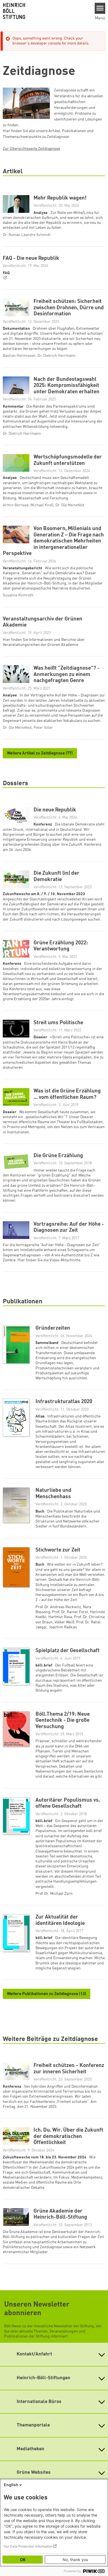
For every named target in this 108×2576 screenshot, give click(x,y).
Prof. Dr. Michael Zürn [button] (54, 1894)
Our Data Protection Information (28, 2546)
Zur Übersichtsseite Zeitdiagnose (31, 149)
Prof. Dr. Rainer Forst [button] (70, 1612)
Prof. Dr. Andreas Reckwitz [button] (58, 1607)
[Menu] (100, 8)
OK (23, 2560)
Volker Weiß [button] (64, 1622)
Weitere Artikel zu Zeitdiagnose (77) (40, 754)
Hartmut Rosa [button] (60, 1617)
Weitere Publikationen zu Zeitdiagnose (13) (47, 1994)
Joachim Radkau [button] (63, 1627)
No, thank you (75, 2560)
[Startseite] (45, 11)
